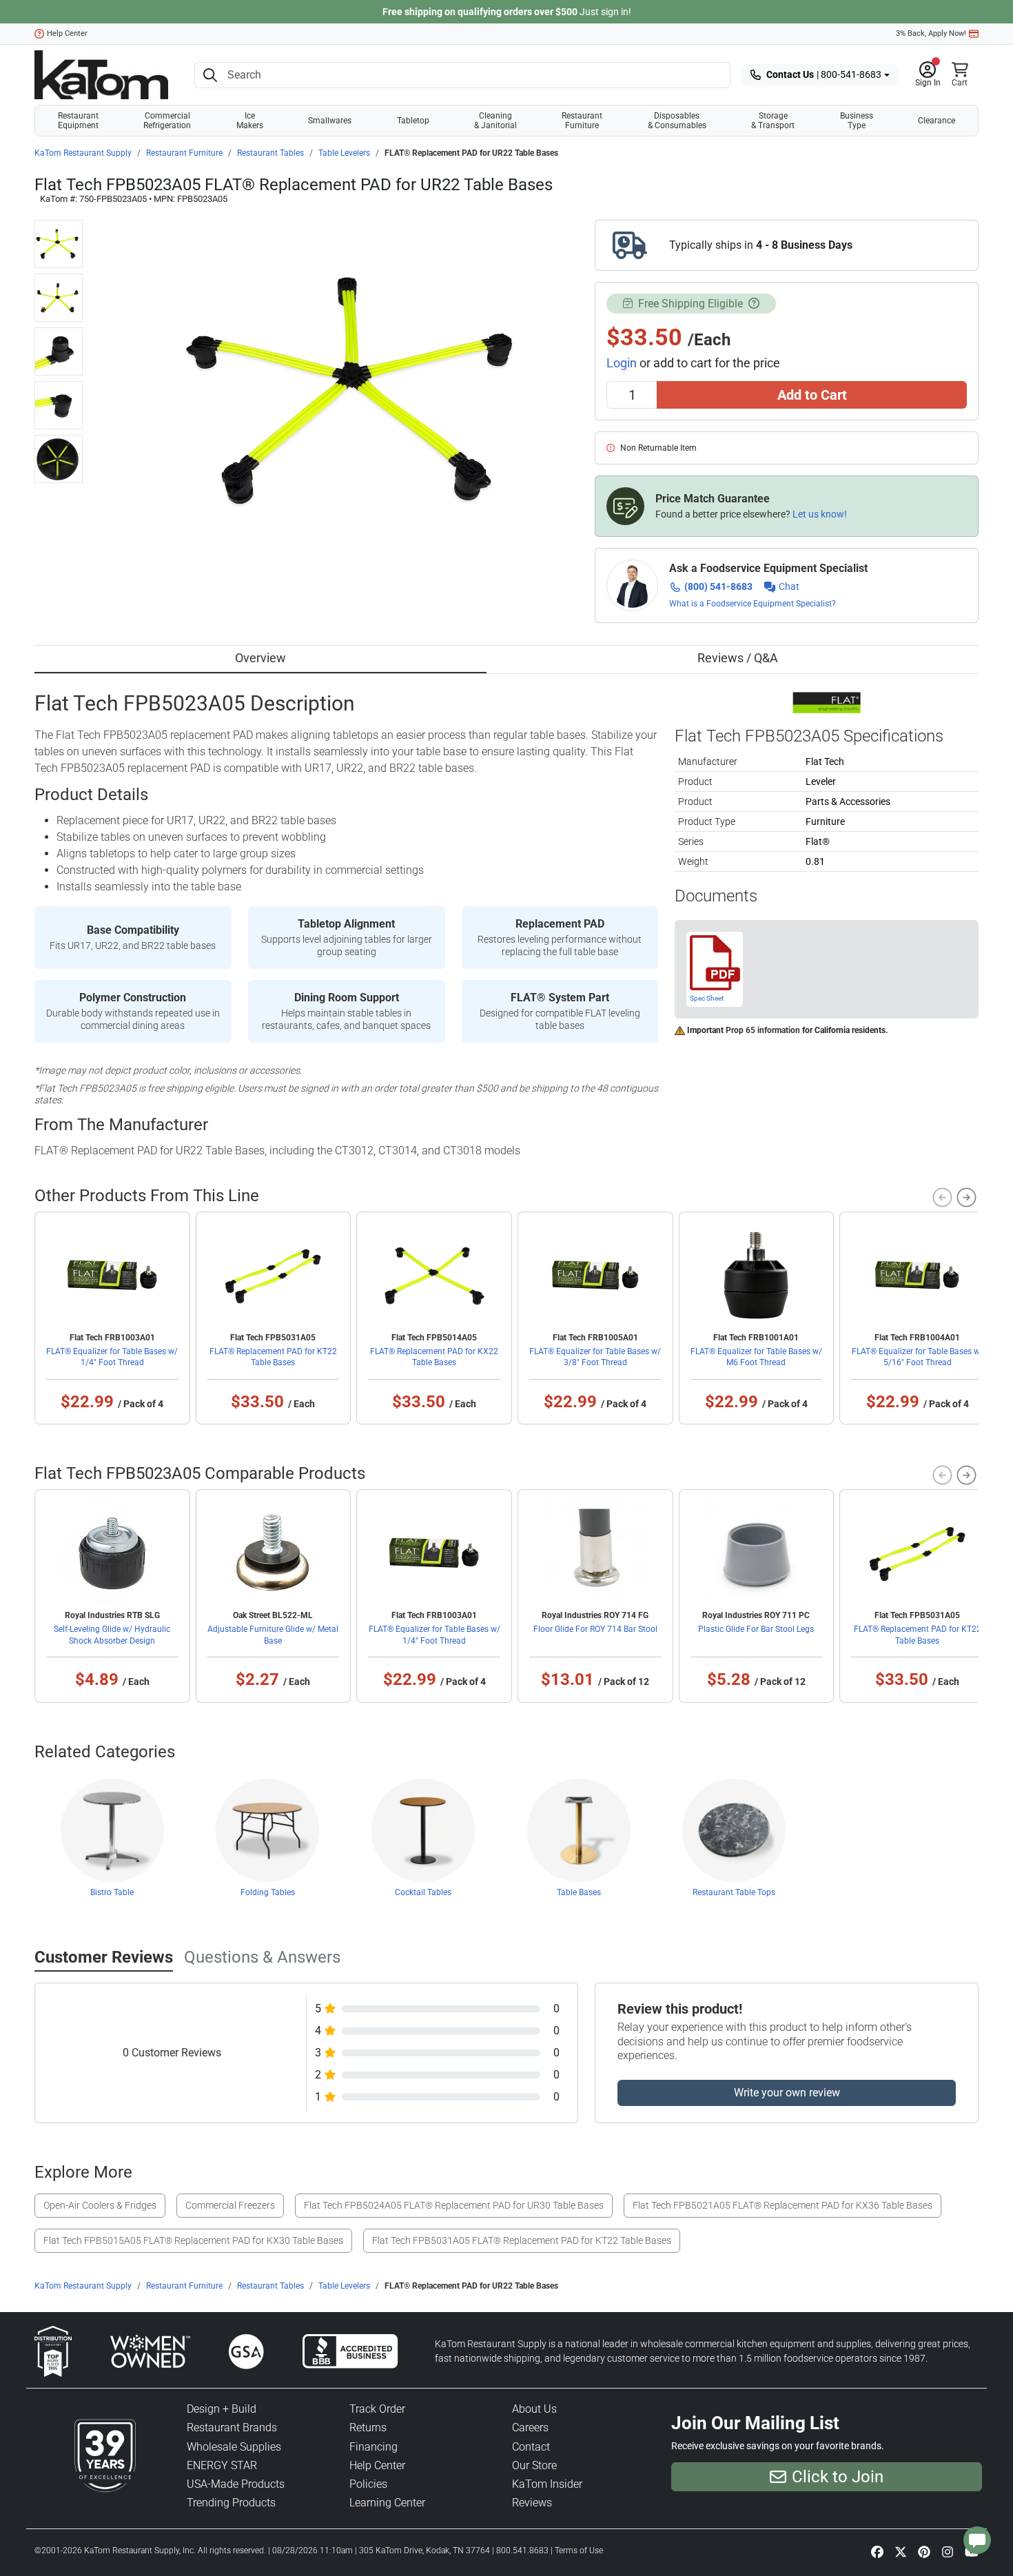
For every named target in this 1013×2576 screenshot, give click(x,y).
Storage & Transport (773, 121)
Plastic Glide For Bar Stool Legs (756, 1629)
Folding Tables (268, 1892)
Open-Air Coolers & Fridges (100, 2205)
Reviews (532, 2503)
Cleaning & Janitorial (495, 121)
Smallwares (330, 121)
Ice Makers (250, 121)
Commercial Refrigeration (167, 121)
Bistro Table (112, 1892)
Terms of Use (579, 2551)
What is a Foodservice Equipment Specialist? (753, 604)
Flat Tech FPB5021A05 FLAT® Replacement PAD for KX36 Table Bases (782, 2205)
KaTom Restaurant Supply (83, 153)
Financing (374, 2447)
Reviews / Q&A (738, 658)
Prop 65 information (763, 1030)
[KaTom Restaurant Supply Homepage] (101, 75)
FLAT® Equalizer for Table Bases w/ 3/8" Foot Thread (595, 1357)
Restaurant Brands (232, 2427)
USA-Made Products (236, 2484)
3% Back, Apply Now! (931, 33)
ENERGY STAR (222, 2465)
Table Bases (579, 1892)
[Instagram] (948, 2552)
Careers (530, 2427)
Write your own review (787, 2093)
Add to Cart (812, 395)
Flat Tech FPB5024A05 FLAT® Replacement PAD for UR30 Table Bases (454, 2205)
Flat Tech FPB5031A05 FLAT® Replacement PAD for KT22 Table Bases (522, 2240)
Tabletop (413, 121)
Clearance (937, 121)
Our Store (534, 2465)
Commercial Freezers (230, 2205)
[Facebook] (877, 2552)
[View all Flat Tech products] (827, 702)
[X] (901, 2552)
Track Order (377, 2409)
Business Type (857, 121)
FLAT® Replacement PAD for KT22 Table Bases (273, 1357)
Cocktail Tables (423, 1892)
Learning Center (387, 2503)
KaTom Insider (547, 2484)
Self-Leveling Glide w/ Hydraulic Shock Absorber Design (112, 1635)
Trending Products (231, 2503)
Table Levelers (344, 153)
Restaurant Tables (270, 153)
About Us (534, 2409)
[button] (928, 75)
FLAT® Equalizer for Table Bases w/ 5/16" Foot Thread (918, 1357)
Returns (368, 2427)
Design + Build (222, 2409)
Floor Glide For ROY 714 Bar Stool (595, 1629)
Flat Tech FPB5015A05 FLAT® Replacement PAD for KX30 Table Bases (193, 2240)
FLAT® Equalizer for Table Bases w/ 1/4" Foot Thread (112, 1357)
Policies (368, 2484)
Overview (260, 658)
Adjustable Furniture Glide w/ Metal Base (273, 1635)
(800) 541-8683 (718, 586)
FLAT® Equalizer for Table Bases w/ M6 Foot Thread (756, 1357)
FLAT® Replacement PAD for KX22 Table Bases (434, 1357)
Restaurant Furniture (582, 121)
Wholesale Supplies (234, 2447)
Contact (531, 2447)
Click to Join (838, 2477)
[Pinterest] (924, 2552)
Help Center (67, 33)
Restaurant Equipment (78, 121)
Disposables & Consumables (677, 121)
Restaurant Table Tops (734, 1892)
